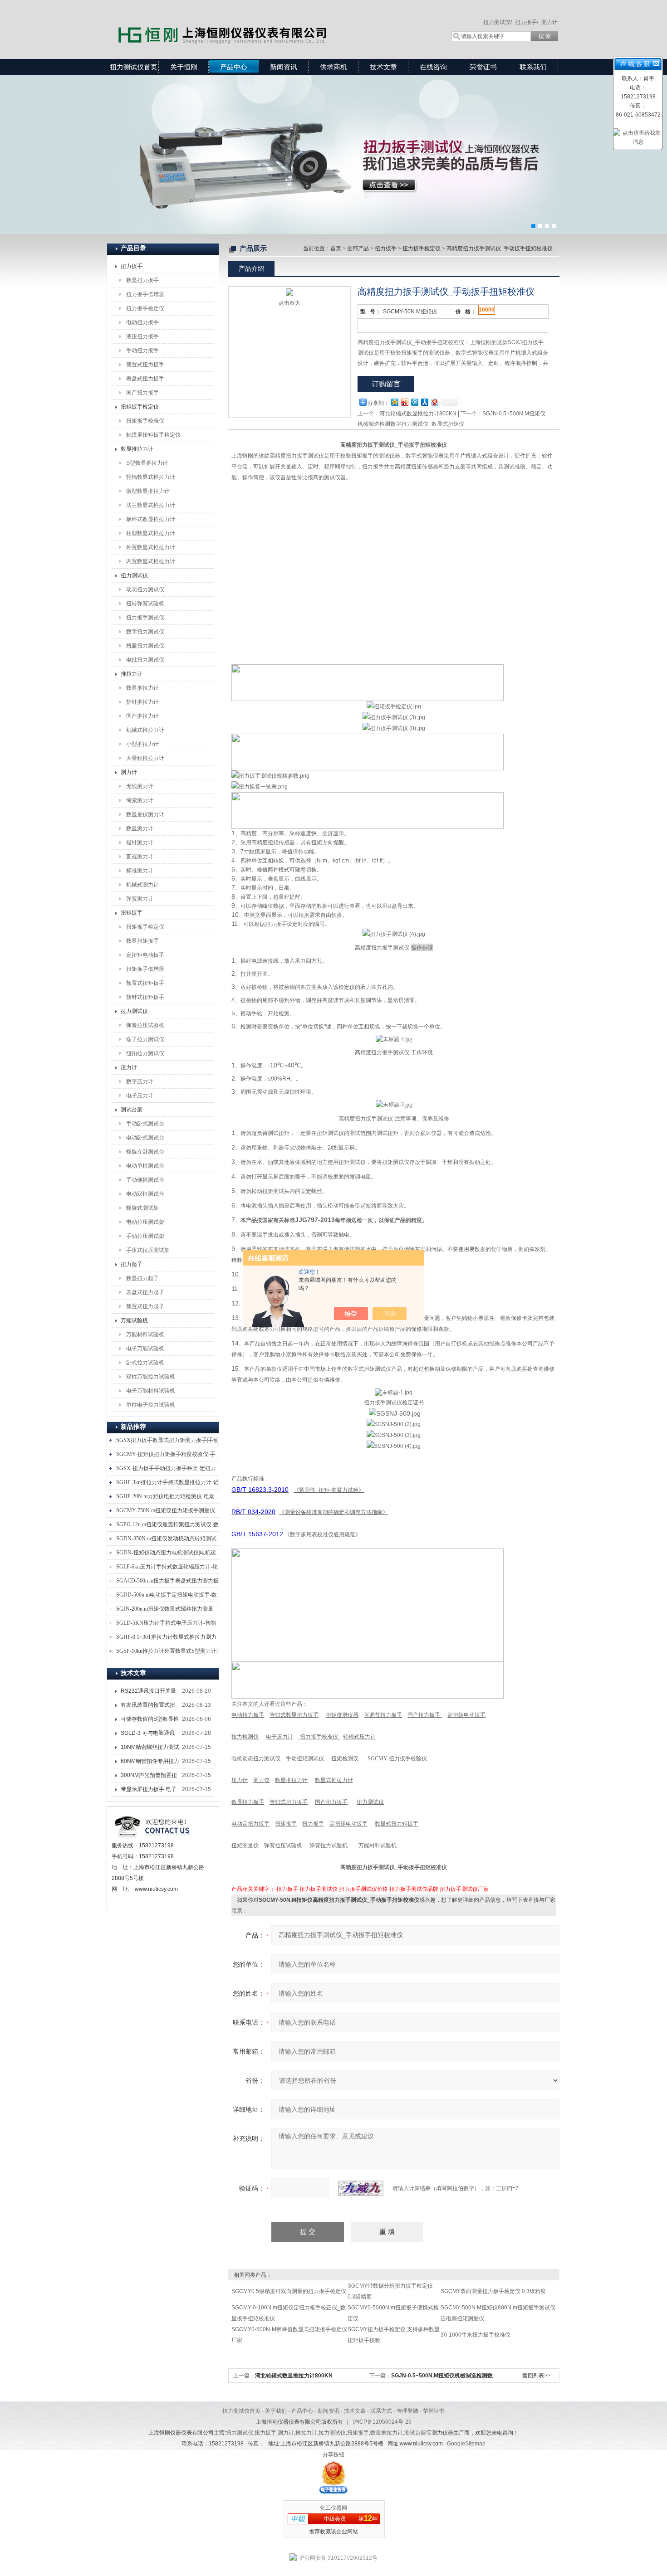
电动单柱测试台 (145, 1166)
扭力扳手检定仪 (145, 308)
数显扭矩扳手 (142, 941)
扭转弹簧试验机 (145, 604)
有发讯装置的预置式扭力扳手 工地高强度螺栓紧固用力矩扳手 (149, 1707)
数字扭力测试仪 (145, 632)
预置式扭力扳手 (145, 365)
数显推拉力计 (137, 449)
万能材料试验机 (145, 1334)
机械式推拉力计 (145, 730)
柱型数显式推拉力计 (151, 533)
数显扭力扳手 (142, 280)
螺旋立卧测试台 (145, 1152)
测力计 (549, 22)
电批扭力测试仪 (145, 660)
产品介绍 (251, 268)
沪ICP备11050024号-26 (382, 2422)
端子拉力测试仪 (145, 1039)
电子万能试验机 (145, 1349)
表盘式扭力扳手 (145, 379)
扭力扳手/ (527, 22)
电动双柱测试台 (145, 1194)
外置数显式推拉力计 (151, 547)
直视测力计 (140, 857)
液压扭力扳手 (142, 336)
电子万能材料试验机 (151, 1391)
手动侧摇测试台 (145, 1180)
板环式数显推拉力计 (151, 519)
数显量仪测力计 (145, 814)
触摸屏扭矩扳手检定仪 (153, 435)
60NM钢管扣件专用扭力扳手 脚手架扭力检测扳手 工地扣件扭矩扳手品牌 (150, 1763)
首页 (336, 248)
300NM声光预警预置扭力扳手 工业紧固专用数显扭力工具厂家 (149, 1777)
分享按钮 (333, 2454)
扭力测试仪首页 (134, 67)
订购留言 (386, 384)
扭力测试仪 (134, 575)
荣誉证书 (483, 67)
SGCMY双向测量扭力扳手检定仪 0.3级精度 (493, 2291)
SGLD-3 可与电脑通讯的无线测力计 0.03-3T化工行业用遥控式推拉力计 (150, 1735)
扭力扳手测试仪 (145, 618)
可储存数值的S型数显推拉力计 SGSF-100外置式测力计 (150, 1721)
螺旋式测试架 (142, 1208)
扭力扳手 (132, 266)
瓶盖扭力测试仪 (145, 646)
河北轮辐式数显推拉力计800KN (418, 414)
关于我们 (276, 2411)
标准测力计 (140, 871)
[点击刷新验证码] (361, 2188)
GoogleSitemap (466, 2444)
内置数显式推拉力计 (151, 561)
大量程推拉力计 (145, 758)
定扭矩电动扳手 (145, 955)
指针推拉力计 (142, 702)
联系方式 (381, 2411)
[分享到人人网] (424, 402)
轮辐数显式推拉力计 (151, 477)
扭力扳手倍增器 (145, 294)
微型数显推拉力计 (148, 491)
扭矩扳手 (132, 913)
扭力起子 (132, 1264)
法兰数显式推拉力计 (151, 505)
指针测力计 (140, 842)
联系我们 (533, 67)
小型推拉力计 (142, 744)
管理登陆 (407, 2411)
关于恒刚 (184, 67)
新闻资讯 (284, 67)
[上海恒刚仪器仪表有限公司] (238, 20)
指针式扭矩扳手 (145, 997)
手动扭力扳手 (142, 351)
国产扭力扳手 (142, 393)
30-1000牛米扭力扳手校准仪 (476, 2335)
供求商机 (333, 67)
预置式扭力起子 (145, 1306)
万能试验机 (134, 1320)
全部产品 (358, 248)
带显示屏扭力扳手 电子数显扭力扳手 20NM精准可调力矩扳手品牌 (149, 1791)
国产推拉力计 (142, 716)
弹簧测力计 (140, 899)
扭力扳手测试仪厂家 (464, 1889)
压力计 (129, 1067)
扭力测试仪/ (498, 22)
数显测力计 (140, 828)
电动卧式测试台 (145, 1138)
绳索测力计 (140, 800)
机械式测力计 (142, 885)
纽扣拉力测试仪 (145, 1053)
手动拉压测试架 (145, 1236)
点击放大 (289, 303)
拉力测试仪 (134, 1011)
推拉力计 (132, 674)
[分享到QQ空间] (394, 402)
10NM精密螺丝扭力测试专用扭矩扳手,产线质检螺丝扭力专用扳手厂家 (150, 1749)
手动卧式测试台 (145, 1124)
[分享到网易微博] (434, 402)
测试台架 (132, 1110)
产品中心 (234, 67)
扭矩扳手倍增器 (145, 969)
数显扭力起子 (142, 1278)
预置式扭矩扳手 (145, 983)
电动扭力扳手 (142, 322)
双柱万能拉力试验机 (151, 1377)
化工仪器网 (333, 2508)
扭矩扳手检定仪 (140, 407)
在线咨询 (433, 67)
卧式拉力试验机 (145, 1363)
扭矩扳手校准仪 (145, 421)
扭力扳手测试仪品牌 (414, 1889)
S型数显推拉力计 (147, 463)
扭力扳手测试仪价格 (363, 1889)
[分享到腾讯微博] (414, 402)
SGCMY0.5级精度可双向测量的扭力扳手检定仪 (289, 2291)
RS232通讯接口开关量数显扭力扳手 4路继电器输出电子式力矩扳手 (150, 1693)
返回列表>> (536, 2376)
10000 (487, 310)
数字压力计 (140, 1081)
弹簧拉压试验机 (145, 1025)
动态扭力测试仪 (145, 589)
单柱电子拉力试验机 (151, 1405)
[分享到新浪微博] (404, 402)
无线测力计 (140, 786)
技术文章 (383, 67)
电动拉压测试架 (145, 1222)
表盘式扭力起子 (145, 1292)
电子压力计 (140, 1096)
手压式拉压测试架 (148, 1250)
